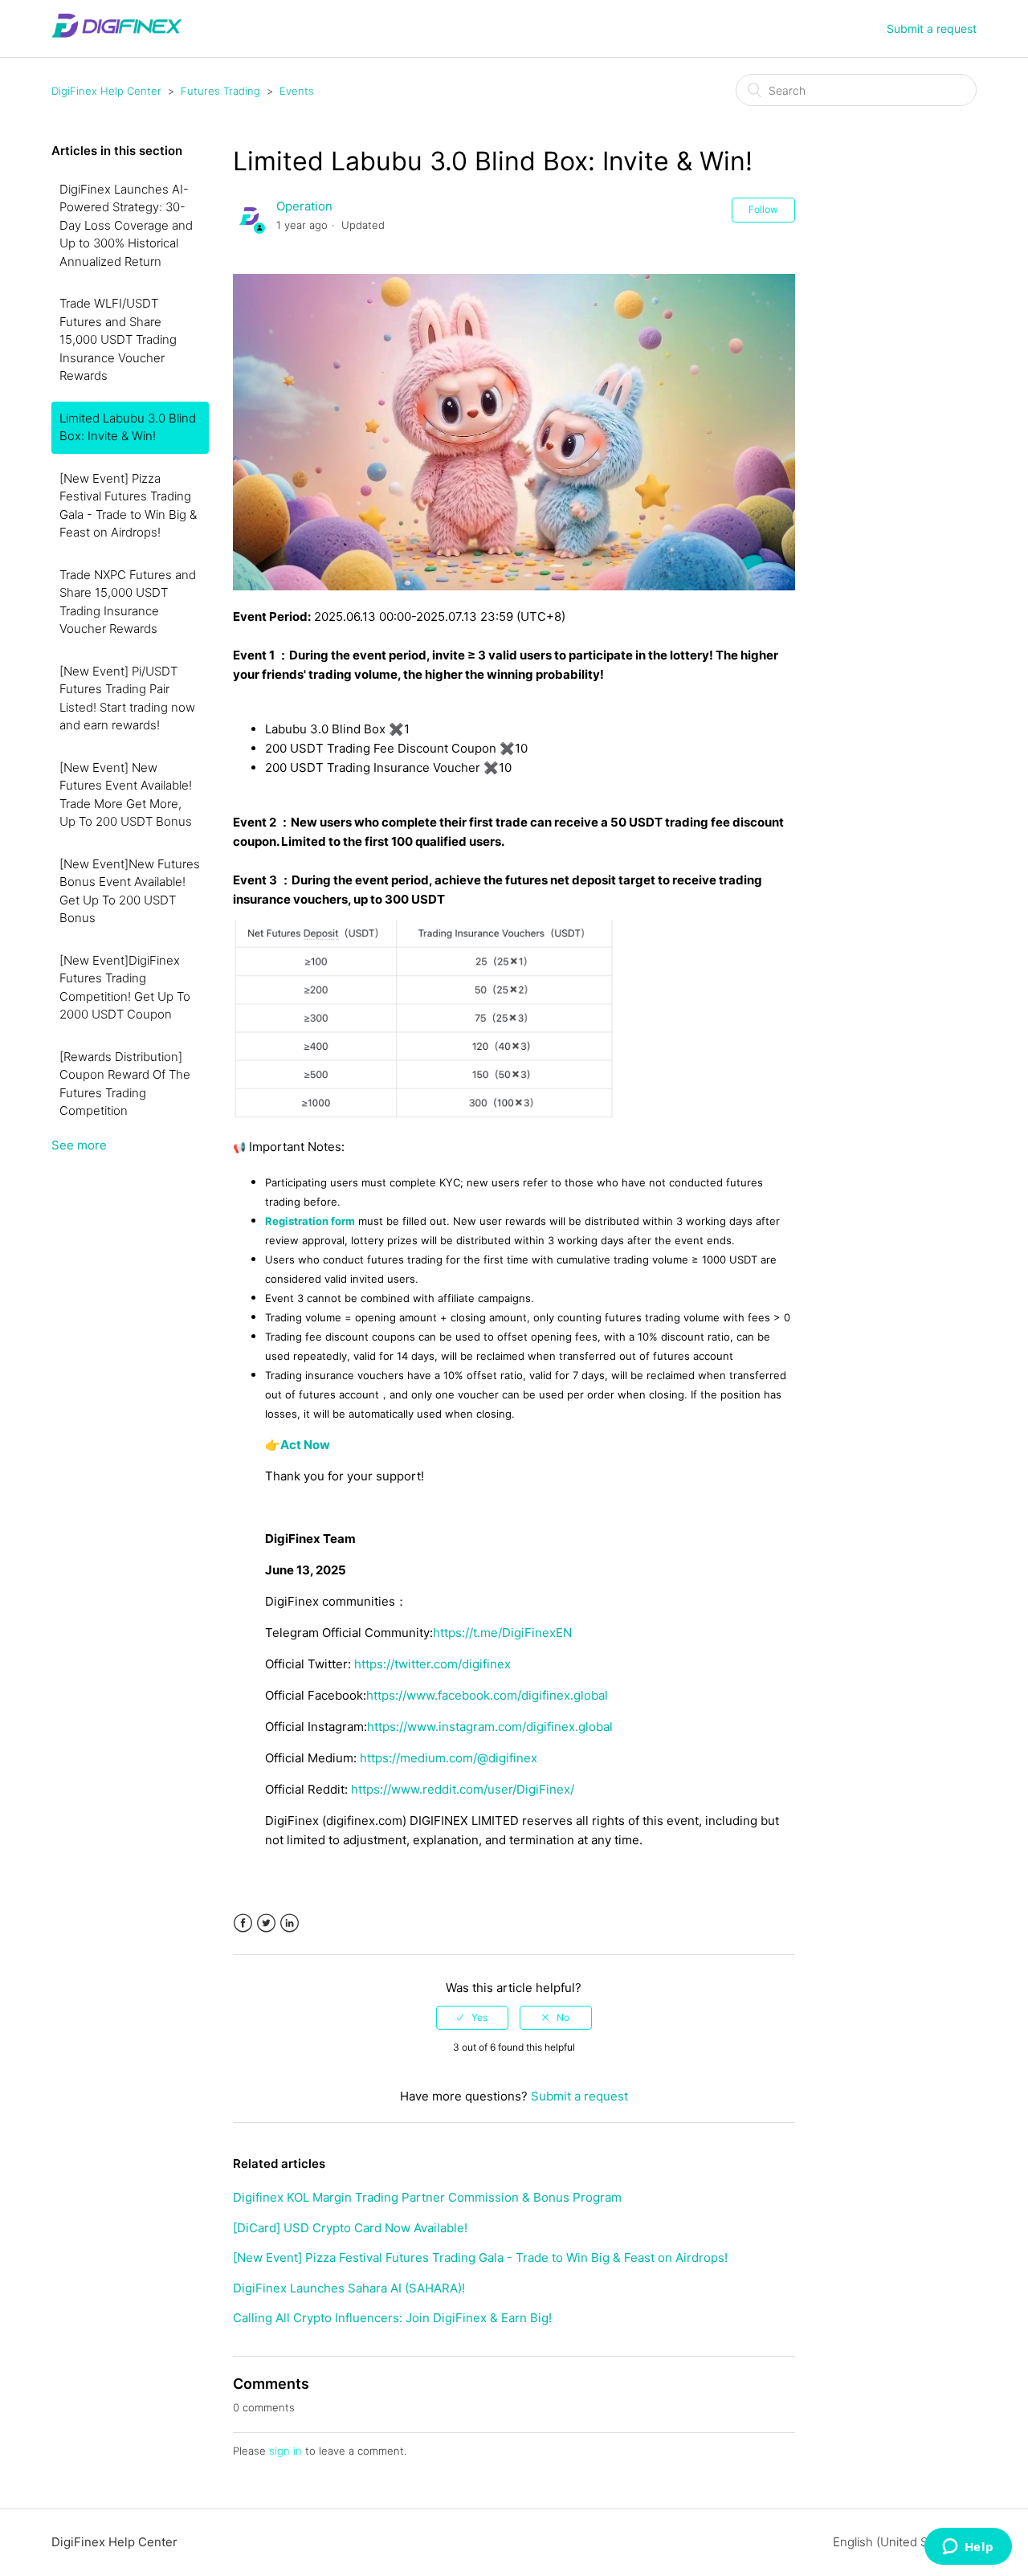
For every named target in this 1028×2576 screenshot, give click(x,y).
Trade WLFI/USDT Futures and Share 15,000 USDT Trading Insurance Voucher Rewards (118, 339)
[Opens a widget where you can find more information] (968, 2548)
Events (297, 91)
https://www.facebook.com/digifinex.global (487, 1695)
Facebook (243, 1923)
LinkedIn (290, 1923)
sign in (286, 2451)
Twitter (266, 1923)
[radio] (472, 2018)
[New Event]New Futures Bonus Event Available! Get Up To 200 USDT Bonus (130, 891)
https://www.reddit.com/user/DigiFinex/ (463, 1789)
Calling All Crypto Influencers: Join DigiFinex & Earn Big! (392, 2318)
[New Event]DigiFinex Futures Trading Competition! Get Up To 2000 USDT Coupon (125, 988)
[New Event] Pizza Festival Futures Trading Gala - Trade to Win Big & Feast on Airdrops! (128, 506)
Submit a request (932, 29)
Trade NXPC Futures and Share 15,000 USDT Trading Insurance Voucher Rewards (128, 602)
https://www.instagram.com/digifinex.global (490, 1727)
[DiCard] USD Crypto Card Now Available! (350, 2228)
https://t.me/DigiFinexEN (502, 1633)
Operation (304, 206)
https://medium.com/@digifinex (449, 1758)
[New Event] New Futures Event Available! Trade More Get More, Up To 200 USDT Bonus (126, 795)
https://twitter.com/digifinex (432, 1664)
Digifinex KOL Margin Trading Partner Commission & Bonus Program (427, 2197)
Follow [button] (763, 209)
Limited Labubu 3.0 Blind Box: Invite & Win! (128, 427)
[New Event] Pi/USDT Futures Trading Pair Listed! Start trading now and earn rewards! (127, 698)
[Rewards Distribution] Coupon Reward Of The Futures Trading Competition (125, 1084)
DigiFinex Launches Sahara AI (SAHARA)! (349, 2288)
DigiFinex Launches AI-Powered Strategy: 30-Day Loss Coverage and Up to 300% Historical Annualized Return (126, 225)
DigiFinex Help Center (106, 91)
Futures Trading (220, 91)
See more (79, 1145)
